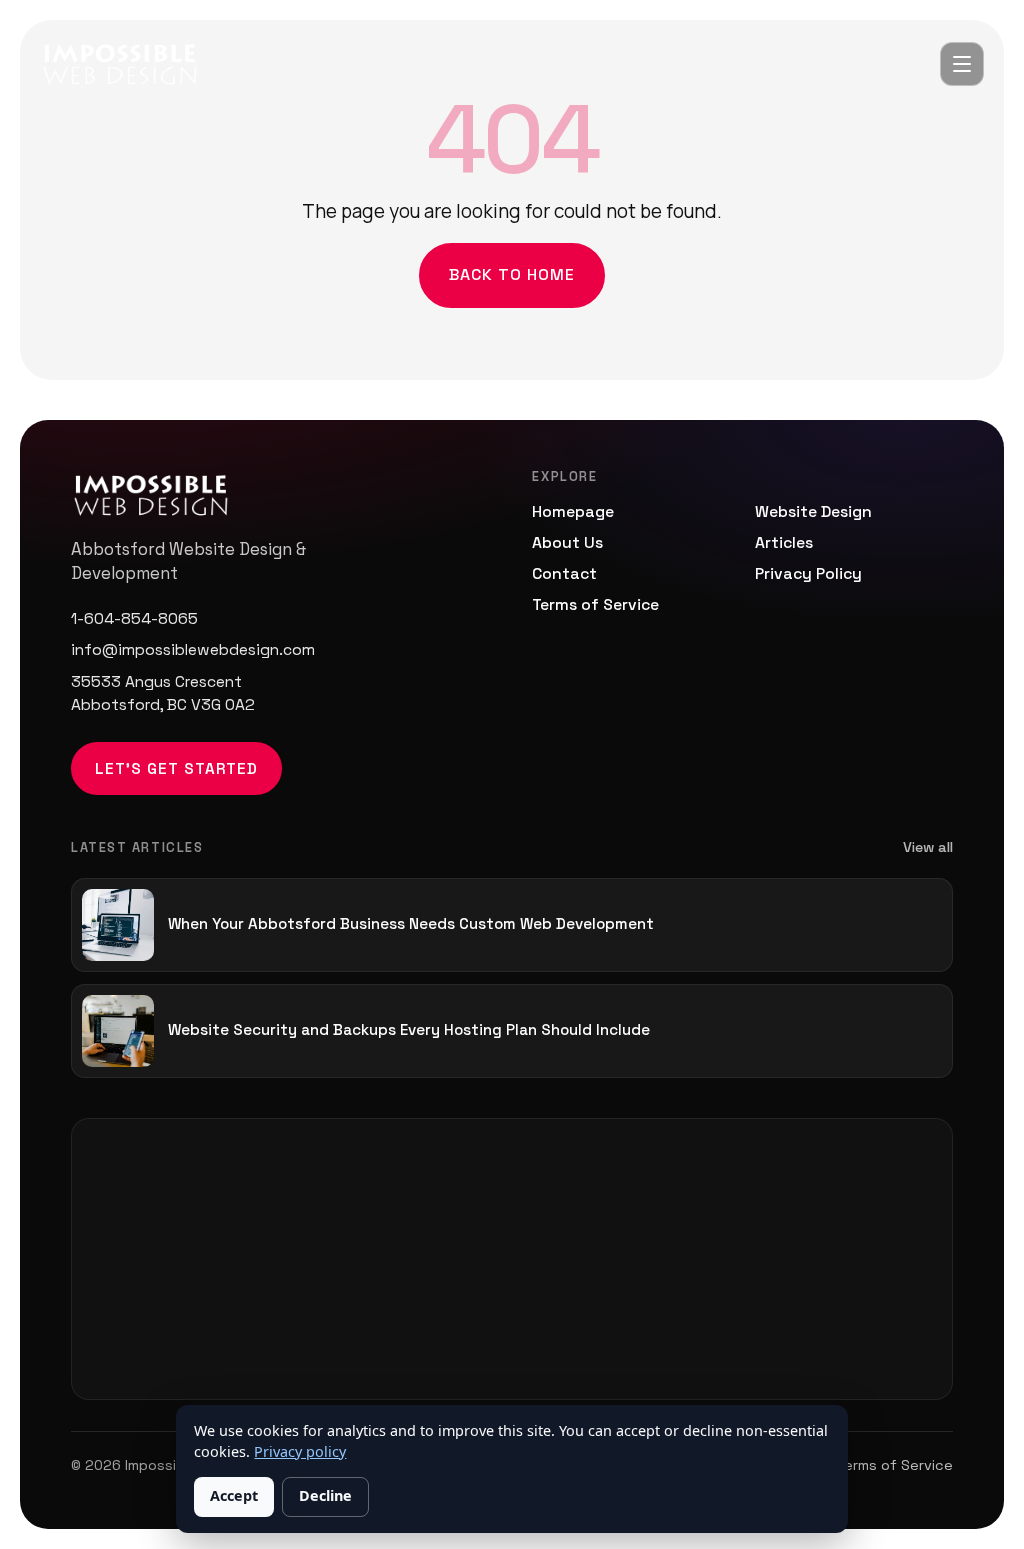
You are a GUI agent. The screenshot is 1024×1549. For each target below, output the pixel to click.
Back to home (512, 274)
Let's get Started (176, 768)
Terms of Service (595, 605)
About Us (567, 543)
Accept (234, 1495)
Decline (325, 1495)
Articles (784, 543)
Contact (564, 574)
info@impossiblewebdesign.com (193, 650)
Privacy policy (300, 1451)
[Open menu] (962, 64)
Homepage (573, 512)
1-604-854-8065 (134, 619)
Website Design (813, 512)
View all (928, 847)
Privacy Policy (808, 574)
